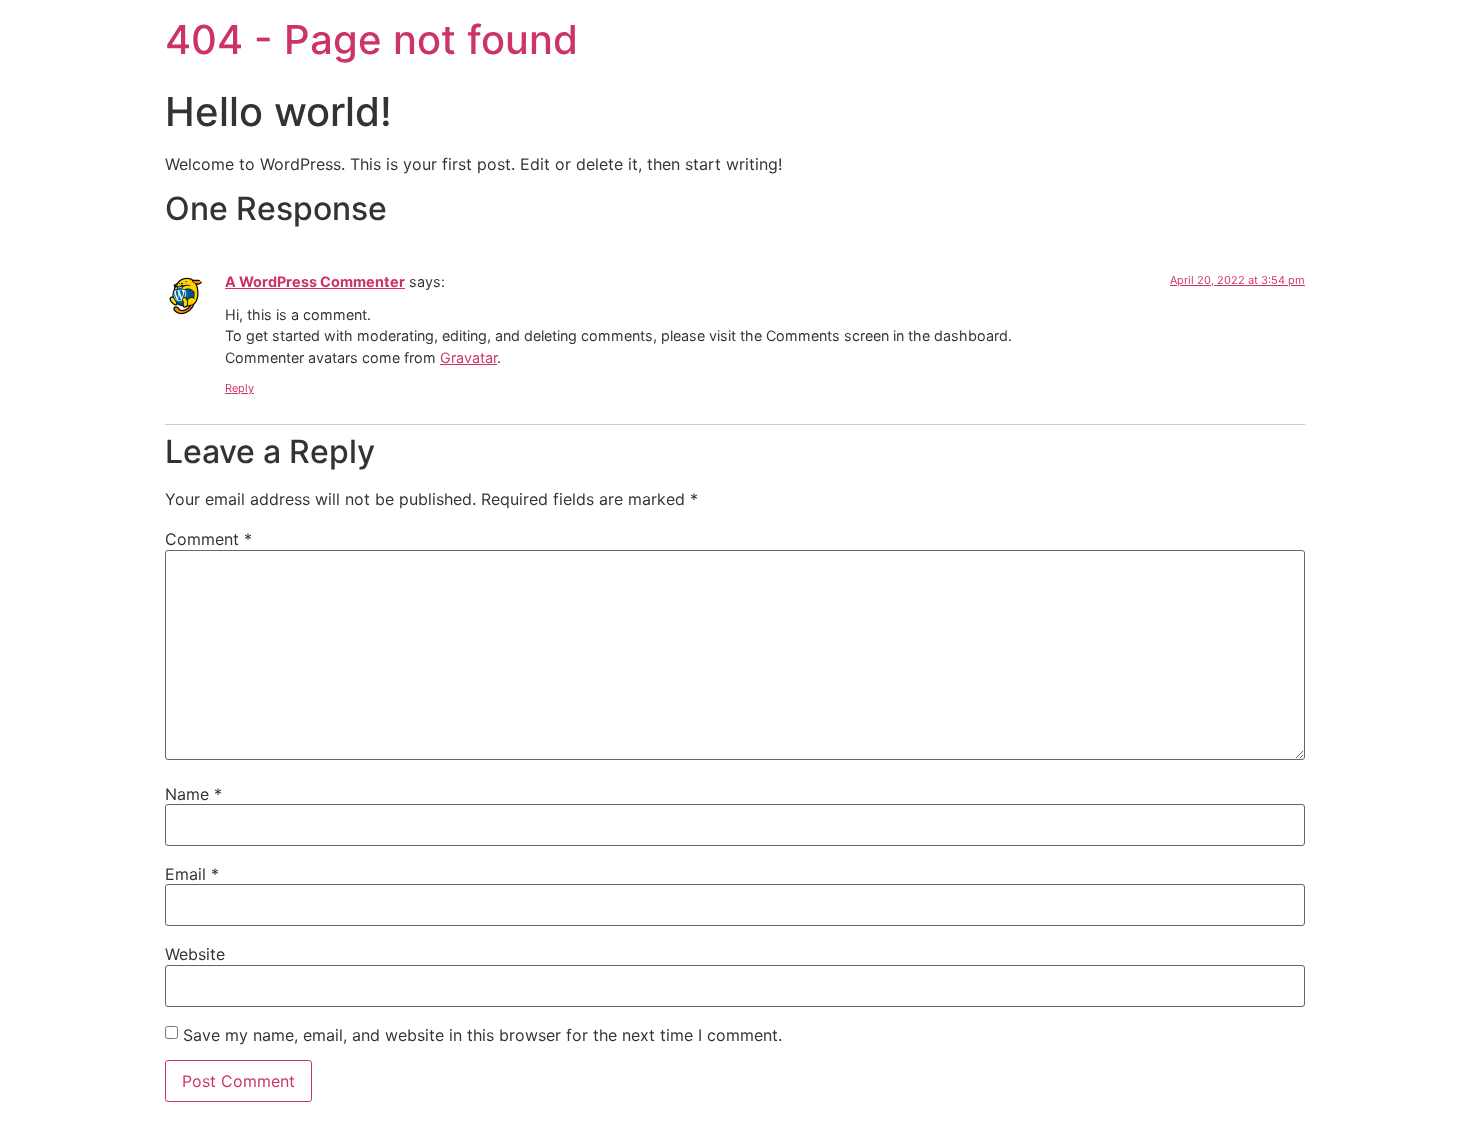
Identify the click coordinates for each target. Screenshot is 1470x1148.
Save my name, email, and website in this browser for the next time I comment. (482, 1035)
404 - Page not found (371, 39)
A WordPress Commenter (315, 281)
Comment (208, 539)
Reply (239, 388)
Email (192, 874)
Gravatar (468, 357)
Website (195, 954)
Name (193, 794)
